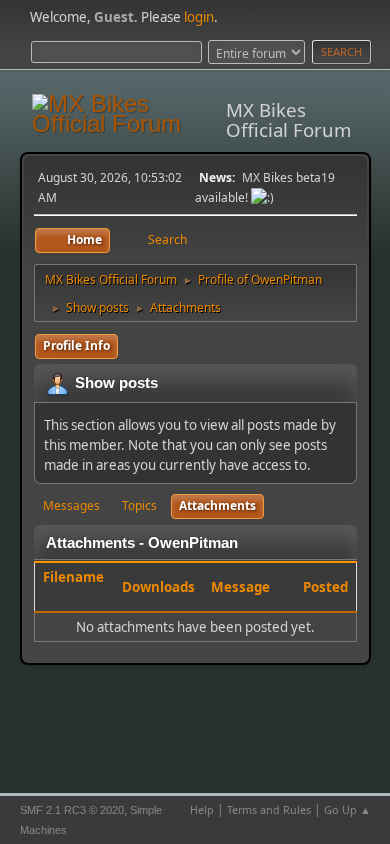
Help (202, 809)
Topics (139, 505)
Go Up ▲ (347, 809)
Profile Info (76, 345)
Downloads (158, 587)
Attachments (217, 505)
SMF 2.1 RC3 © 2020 (72, 810)
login (199, 17)
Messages (71, 505)
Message (240, 587)
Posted (325, 587)
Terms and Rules (269, 809)
